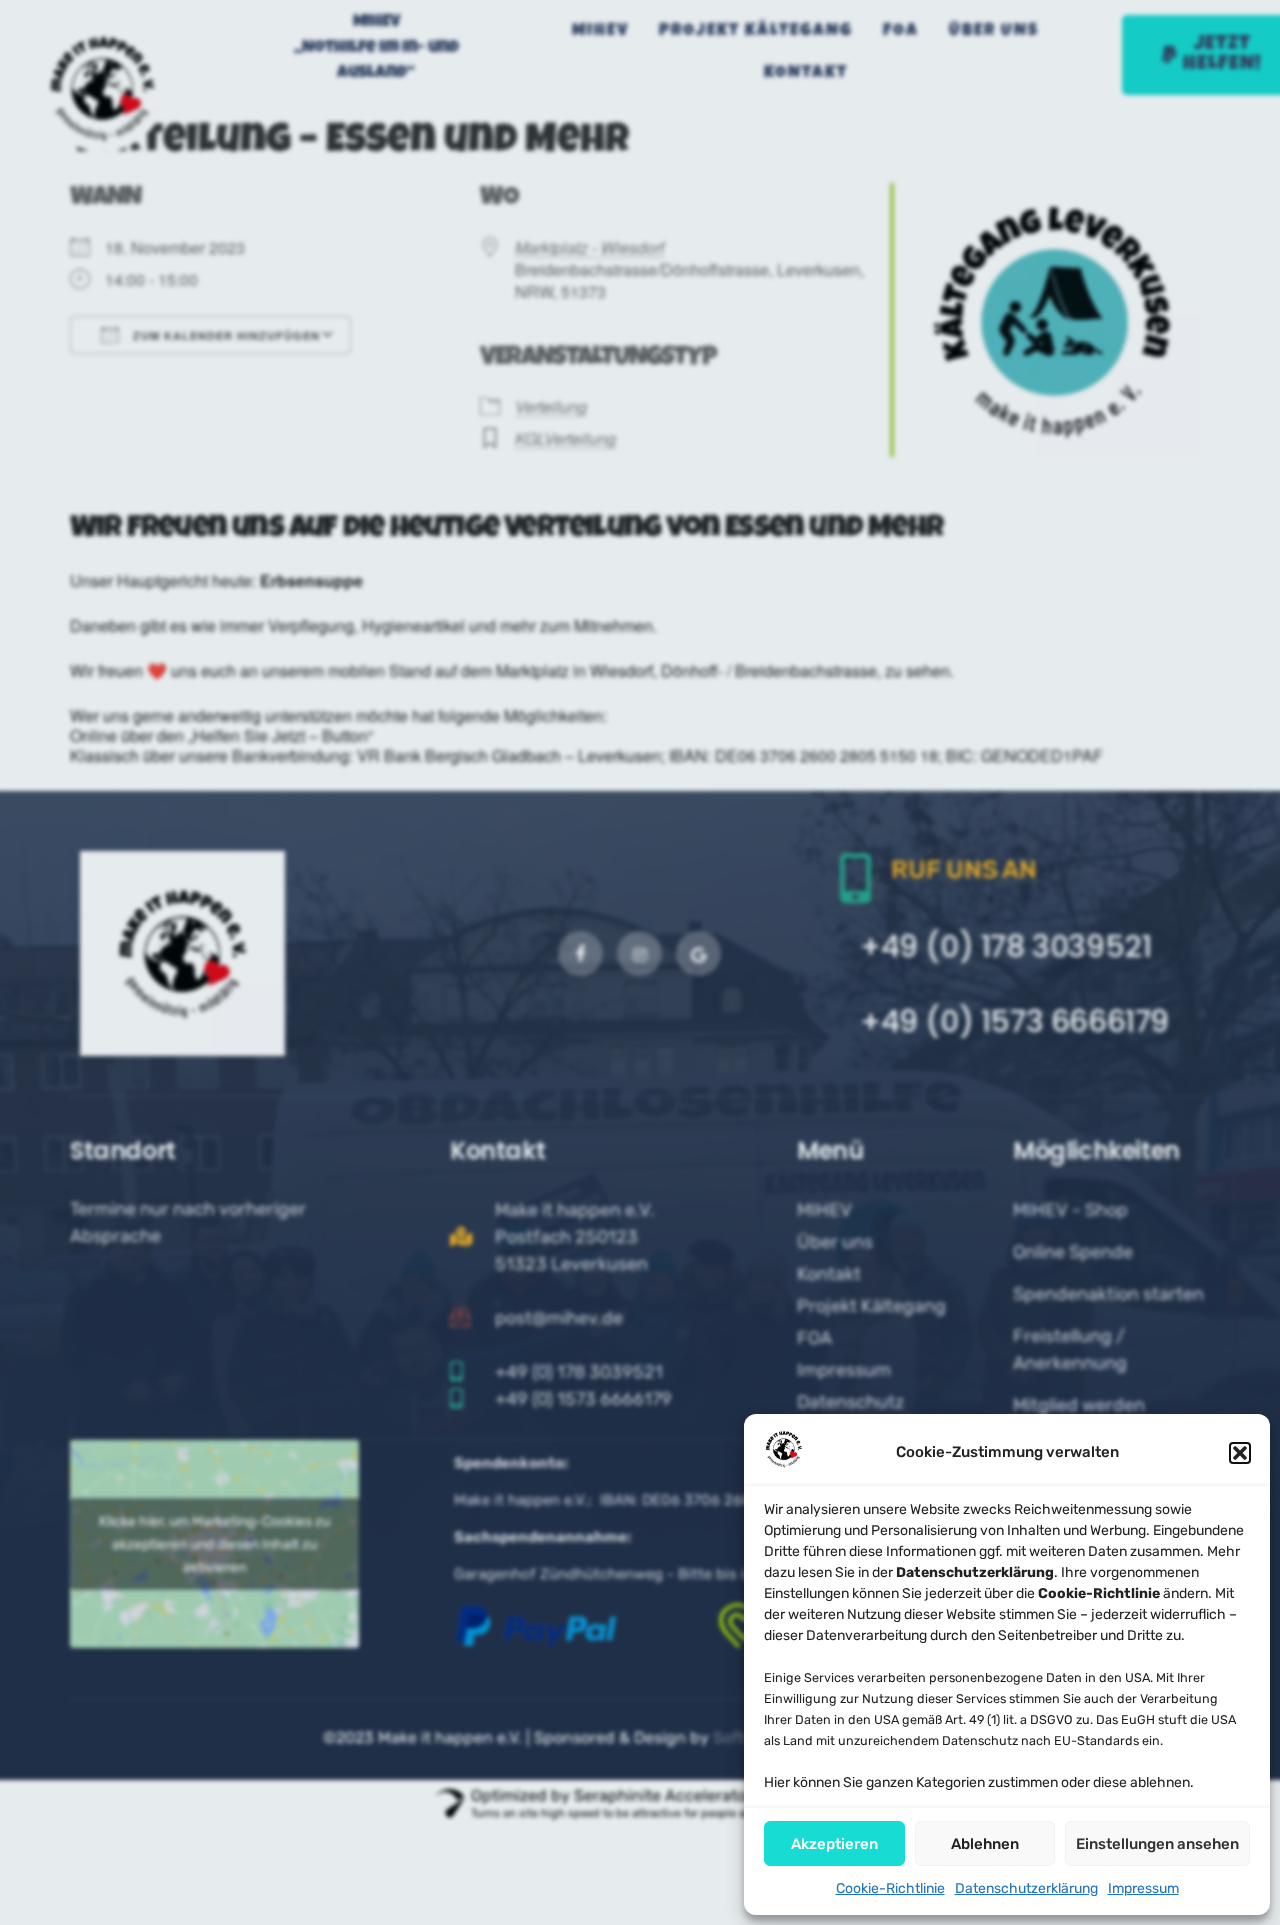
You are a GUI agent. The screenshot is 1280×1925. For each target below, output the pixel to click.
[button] (1240, 1453)
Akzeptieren (834, 1844)
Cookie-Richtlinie (890, 1888)
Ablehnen (985, 1844)
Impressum (1143, 1888)
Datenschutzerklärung (1026, 1888)
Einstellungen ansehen (1157, 1844)
